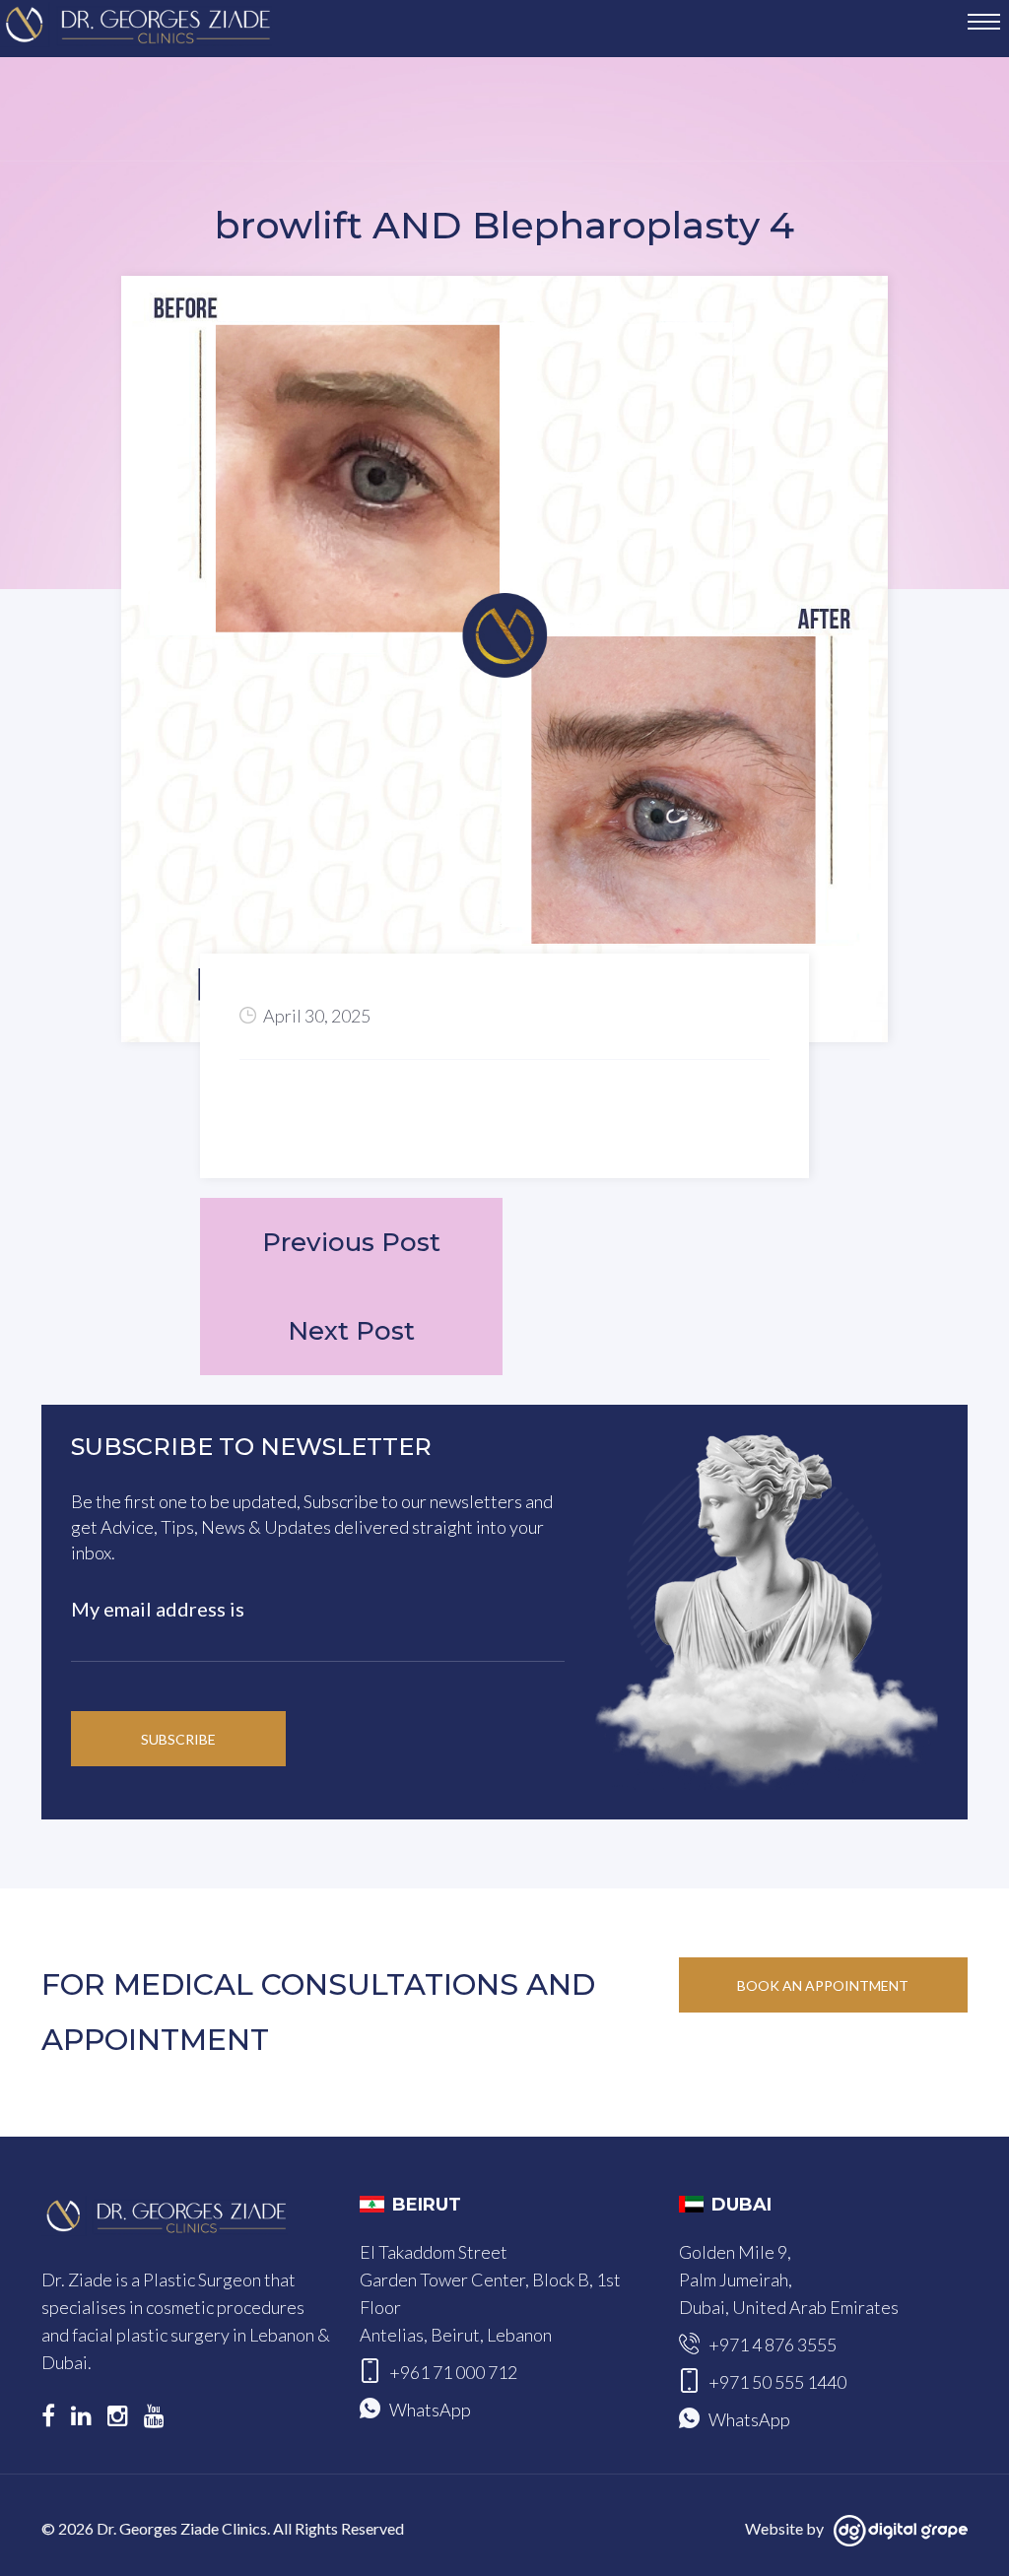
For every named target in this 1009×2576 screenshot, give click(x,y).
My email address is (158, 1609)
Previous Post (351, 1242)
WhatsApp (430, 2410)
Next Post (351, 1331)
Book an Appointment (823, 1985)
